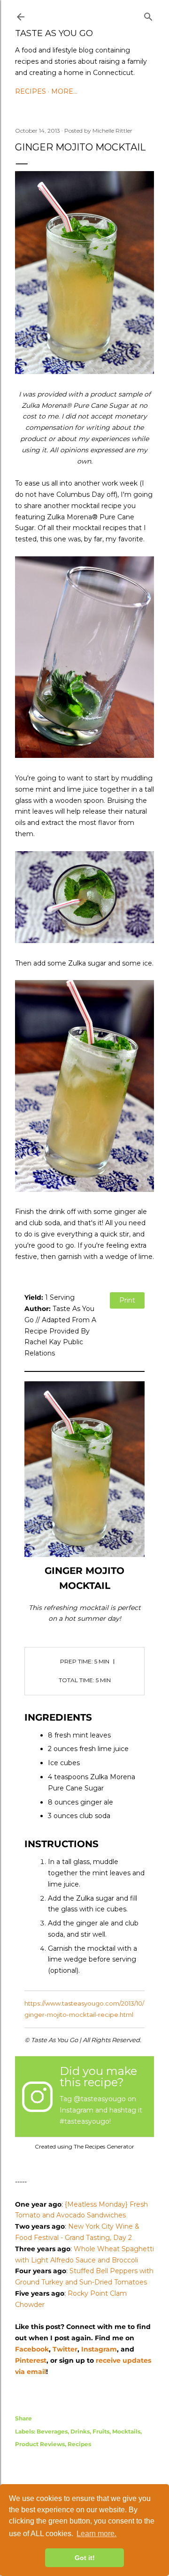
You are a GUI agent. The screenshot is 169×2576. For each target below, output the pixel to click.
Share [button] (23, 2418)
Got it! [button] (85, 2558)
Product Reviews (40, 2444)
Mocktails (126, 2431)
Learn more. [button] (96, 2534)
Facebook (32, 2349)
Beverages (52, 2431)
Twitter (65, 2349)
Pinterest (31, 2360)
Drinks (80, 2431)
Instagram (99, 2349)
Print (127, 1300)
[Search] (148, 15)
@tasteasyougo (100, 2099)
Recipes (31, 91)
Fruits (101, 2431)
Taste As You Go (54, 33)
